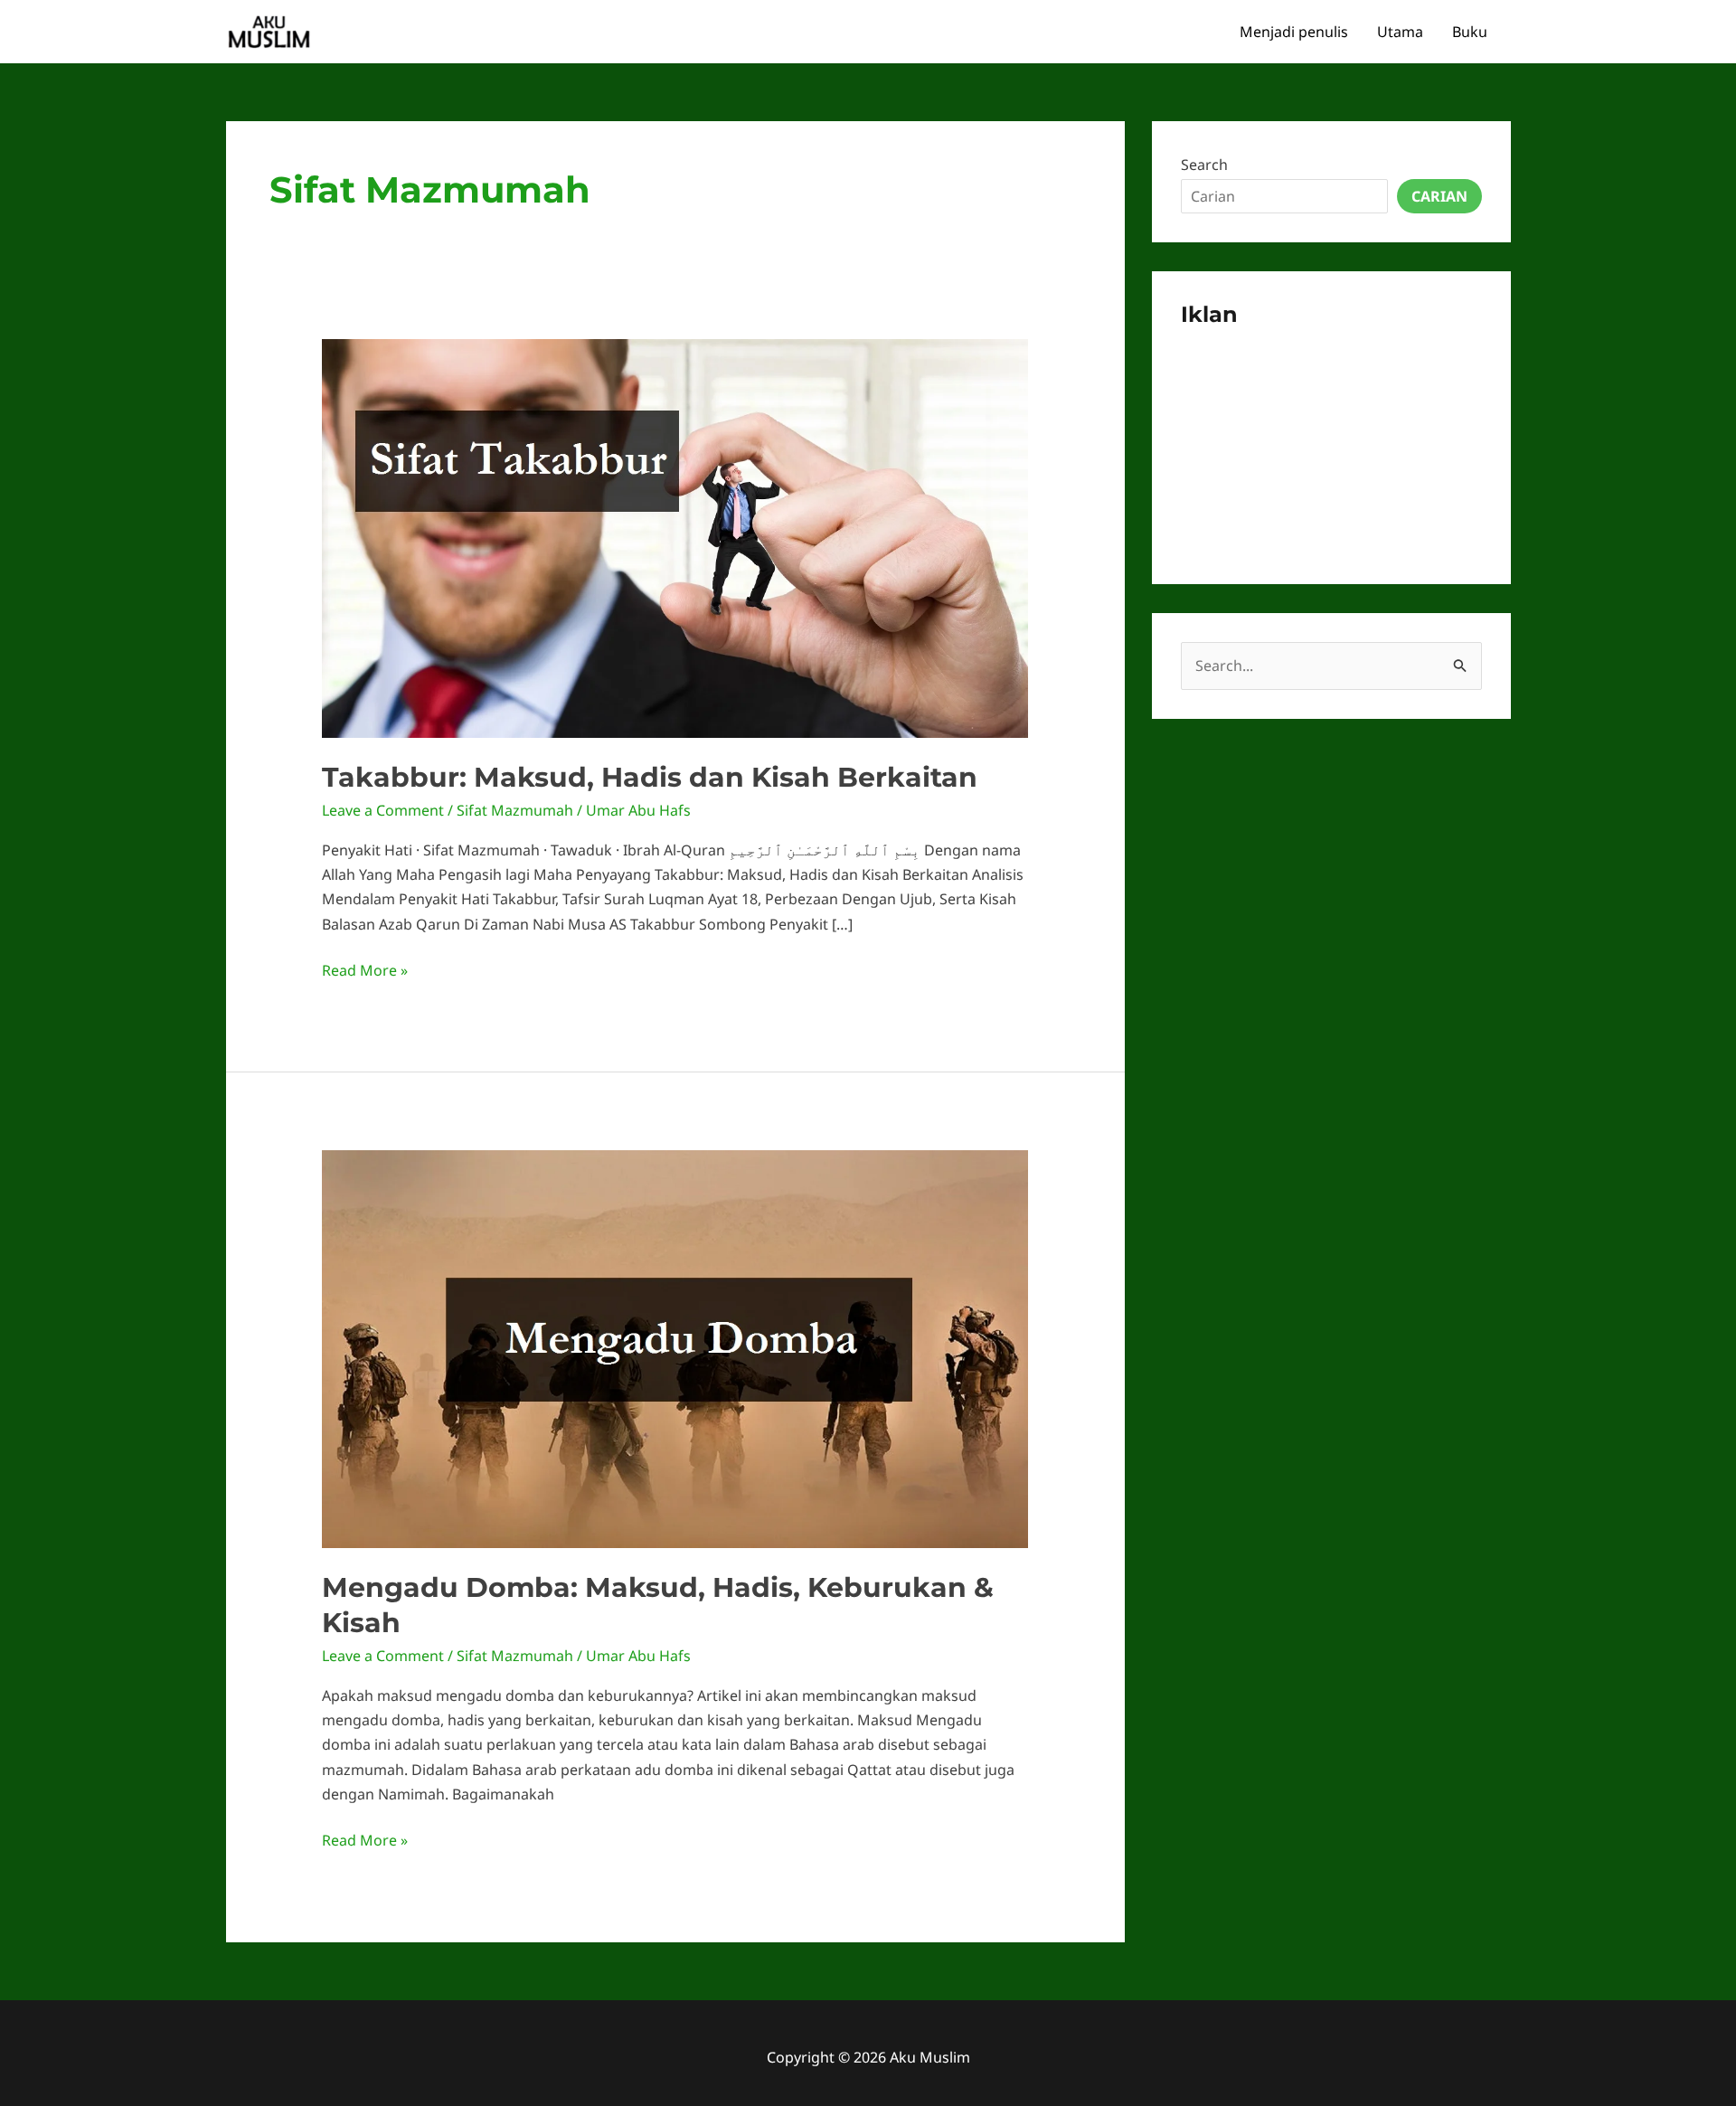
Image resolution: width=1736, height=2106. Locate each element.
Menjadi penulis (1294, 32)
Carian (1439, 196)
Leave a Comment (383, 810)
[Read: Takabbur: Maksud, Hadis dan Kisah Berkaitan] (675, 537)
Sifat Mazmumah (515, 810)
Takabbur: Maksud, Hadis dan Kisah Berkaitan (650, 777)
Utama (1400, 32)
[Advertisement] (1331, 442)
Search (1204, 165)
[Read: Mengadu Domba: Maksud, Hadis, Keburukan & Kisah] (675, 1347)
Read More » (365, 971)
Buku (1470, 32)
